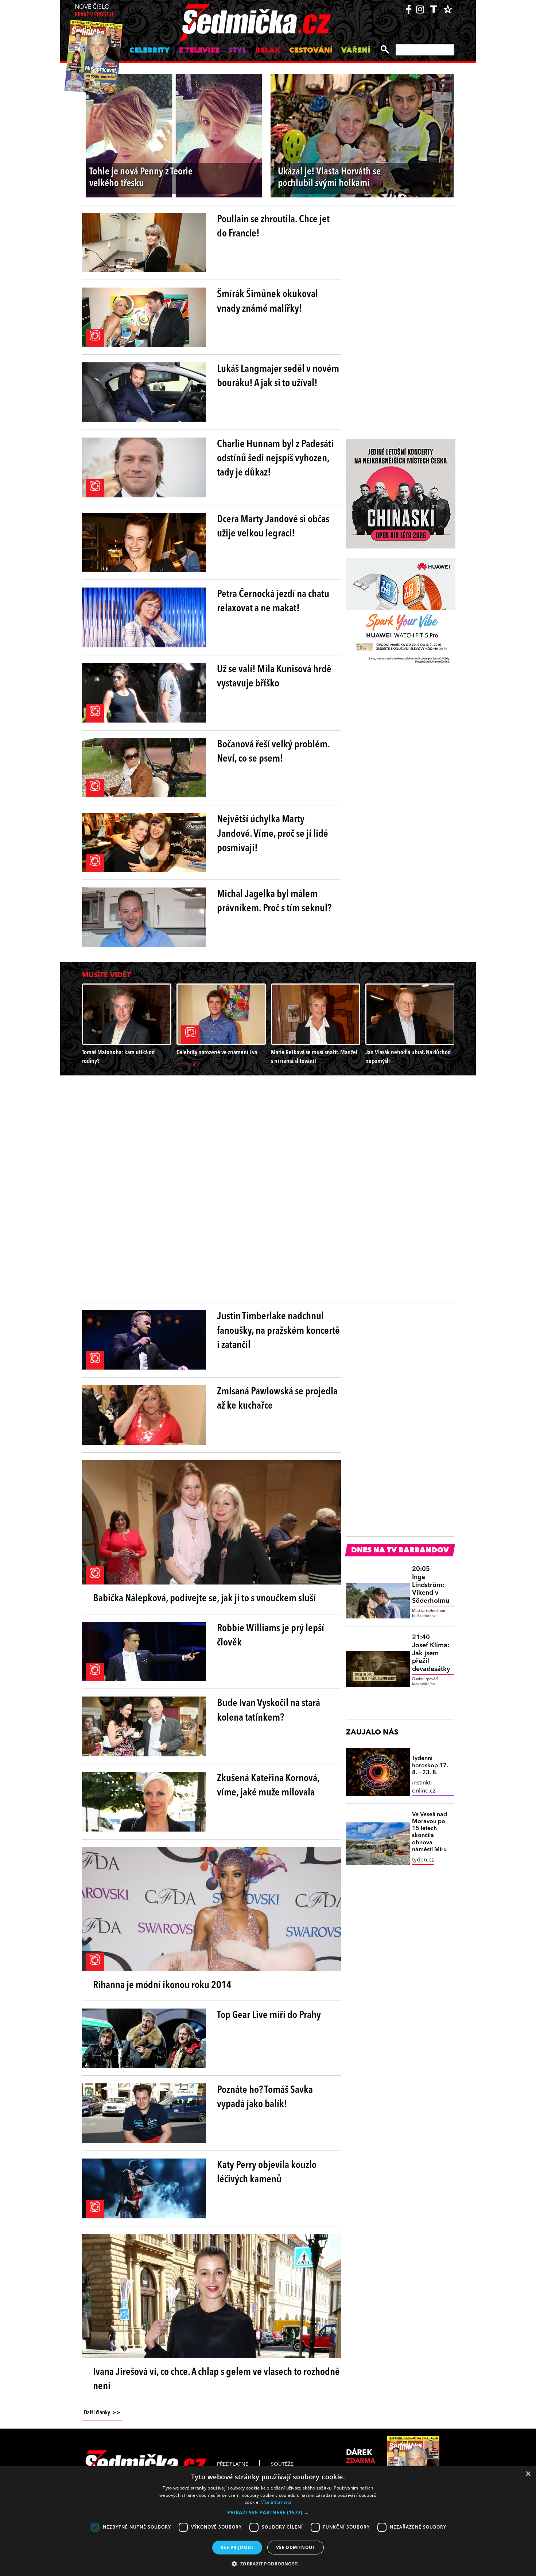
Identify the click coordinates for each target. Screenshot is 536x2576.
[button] (268, 2513)
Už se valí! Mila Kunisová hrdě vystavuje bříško (274, 677)
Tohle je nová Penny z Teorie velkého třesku (141, 178)
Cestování (311, 51)
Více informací (276, 2502)
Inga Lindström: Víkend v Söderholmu (431, 1585)
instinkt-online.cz (424, 1787)
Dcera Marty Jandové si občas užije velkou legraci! (273, 527)
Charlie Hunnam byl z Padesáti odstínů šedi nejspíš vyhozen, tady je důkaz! (275, 459)
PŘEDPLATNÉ (233, 2464)
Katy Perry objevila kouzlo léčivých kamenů (267, 2173)
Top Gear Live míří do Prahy (269, 2015)
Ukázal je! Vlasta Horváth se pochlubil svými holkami (329, 178)
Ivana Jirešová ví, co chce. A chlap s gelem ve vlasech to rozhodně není (216, 2379)
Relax (268, 51)
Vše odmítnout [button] (296, 2547)
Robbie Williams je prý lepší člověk (271, 1636)
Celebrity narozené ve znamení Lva (217, 1053)
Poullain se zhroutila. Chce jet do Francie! (273, 227)
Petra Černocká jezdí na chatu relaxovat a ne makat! (273, 602)
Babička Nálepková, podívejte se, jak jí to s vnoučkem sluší (204, 1599)
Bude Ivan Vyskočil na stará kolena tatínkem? (269, 1711)
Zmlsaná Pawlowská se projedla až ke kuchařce (277, 1399)
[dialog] (268, 2521)
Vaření (356, 51)
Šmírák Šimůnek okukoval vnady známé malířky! (267, 302)
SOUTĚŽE (282, 2464)
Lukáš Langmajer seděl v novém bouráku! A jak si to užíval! (278, 376)
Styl (237, 51)
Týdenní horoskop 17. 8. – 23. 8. (430, 1766)
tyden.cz (423, 1860)
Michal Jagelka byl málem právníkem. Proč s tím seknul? (274, 902)
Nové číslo (94, 11)
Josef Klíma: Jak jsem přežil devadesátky (431, 1653)
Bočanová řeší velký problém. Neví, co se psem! (273, 752)
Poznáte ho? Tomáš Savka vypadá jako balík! (265, 2097)
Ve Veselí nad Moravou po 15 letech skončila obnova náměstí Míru (430, 1832)
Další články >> (102, 2413)
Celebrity (150, 51)
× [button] (528, 2474)
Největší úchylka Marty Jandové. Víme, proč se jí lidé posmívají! (273, 834)
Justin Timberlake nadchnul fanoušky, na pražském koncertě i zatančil (278, 1331)
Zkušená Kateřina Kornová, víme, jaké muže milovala (268, 1786)
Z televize (199, 51)
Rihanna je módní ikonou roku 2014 (162, 1986)
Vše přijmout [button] (237, 2547)
